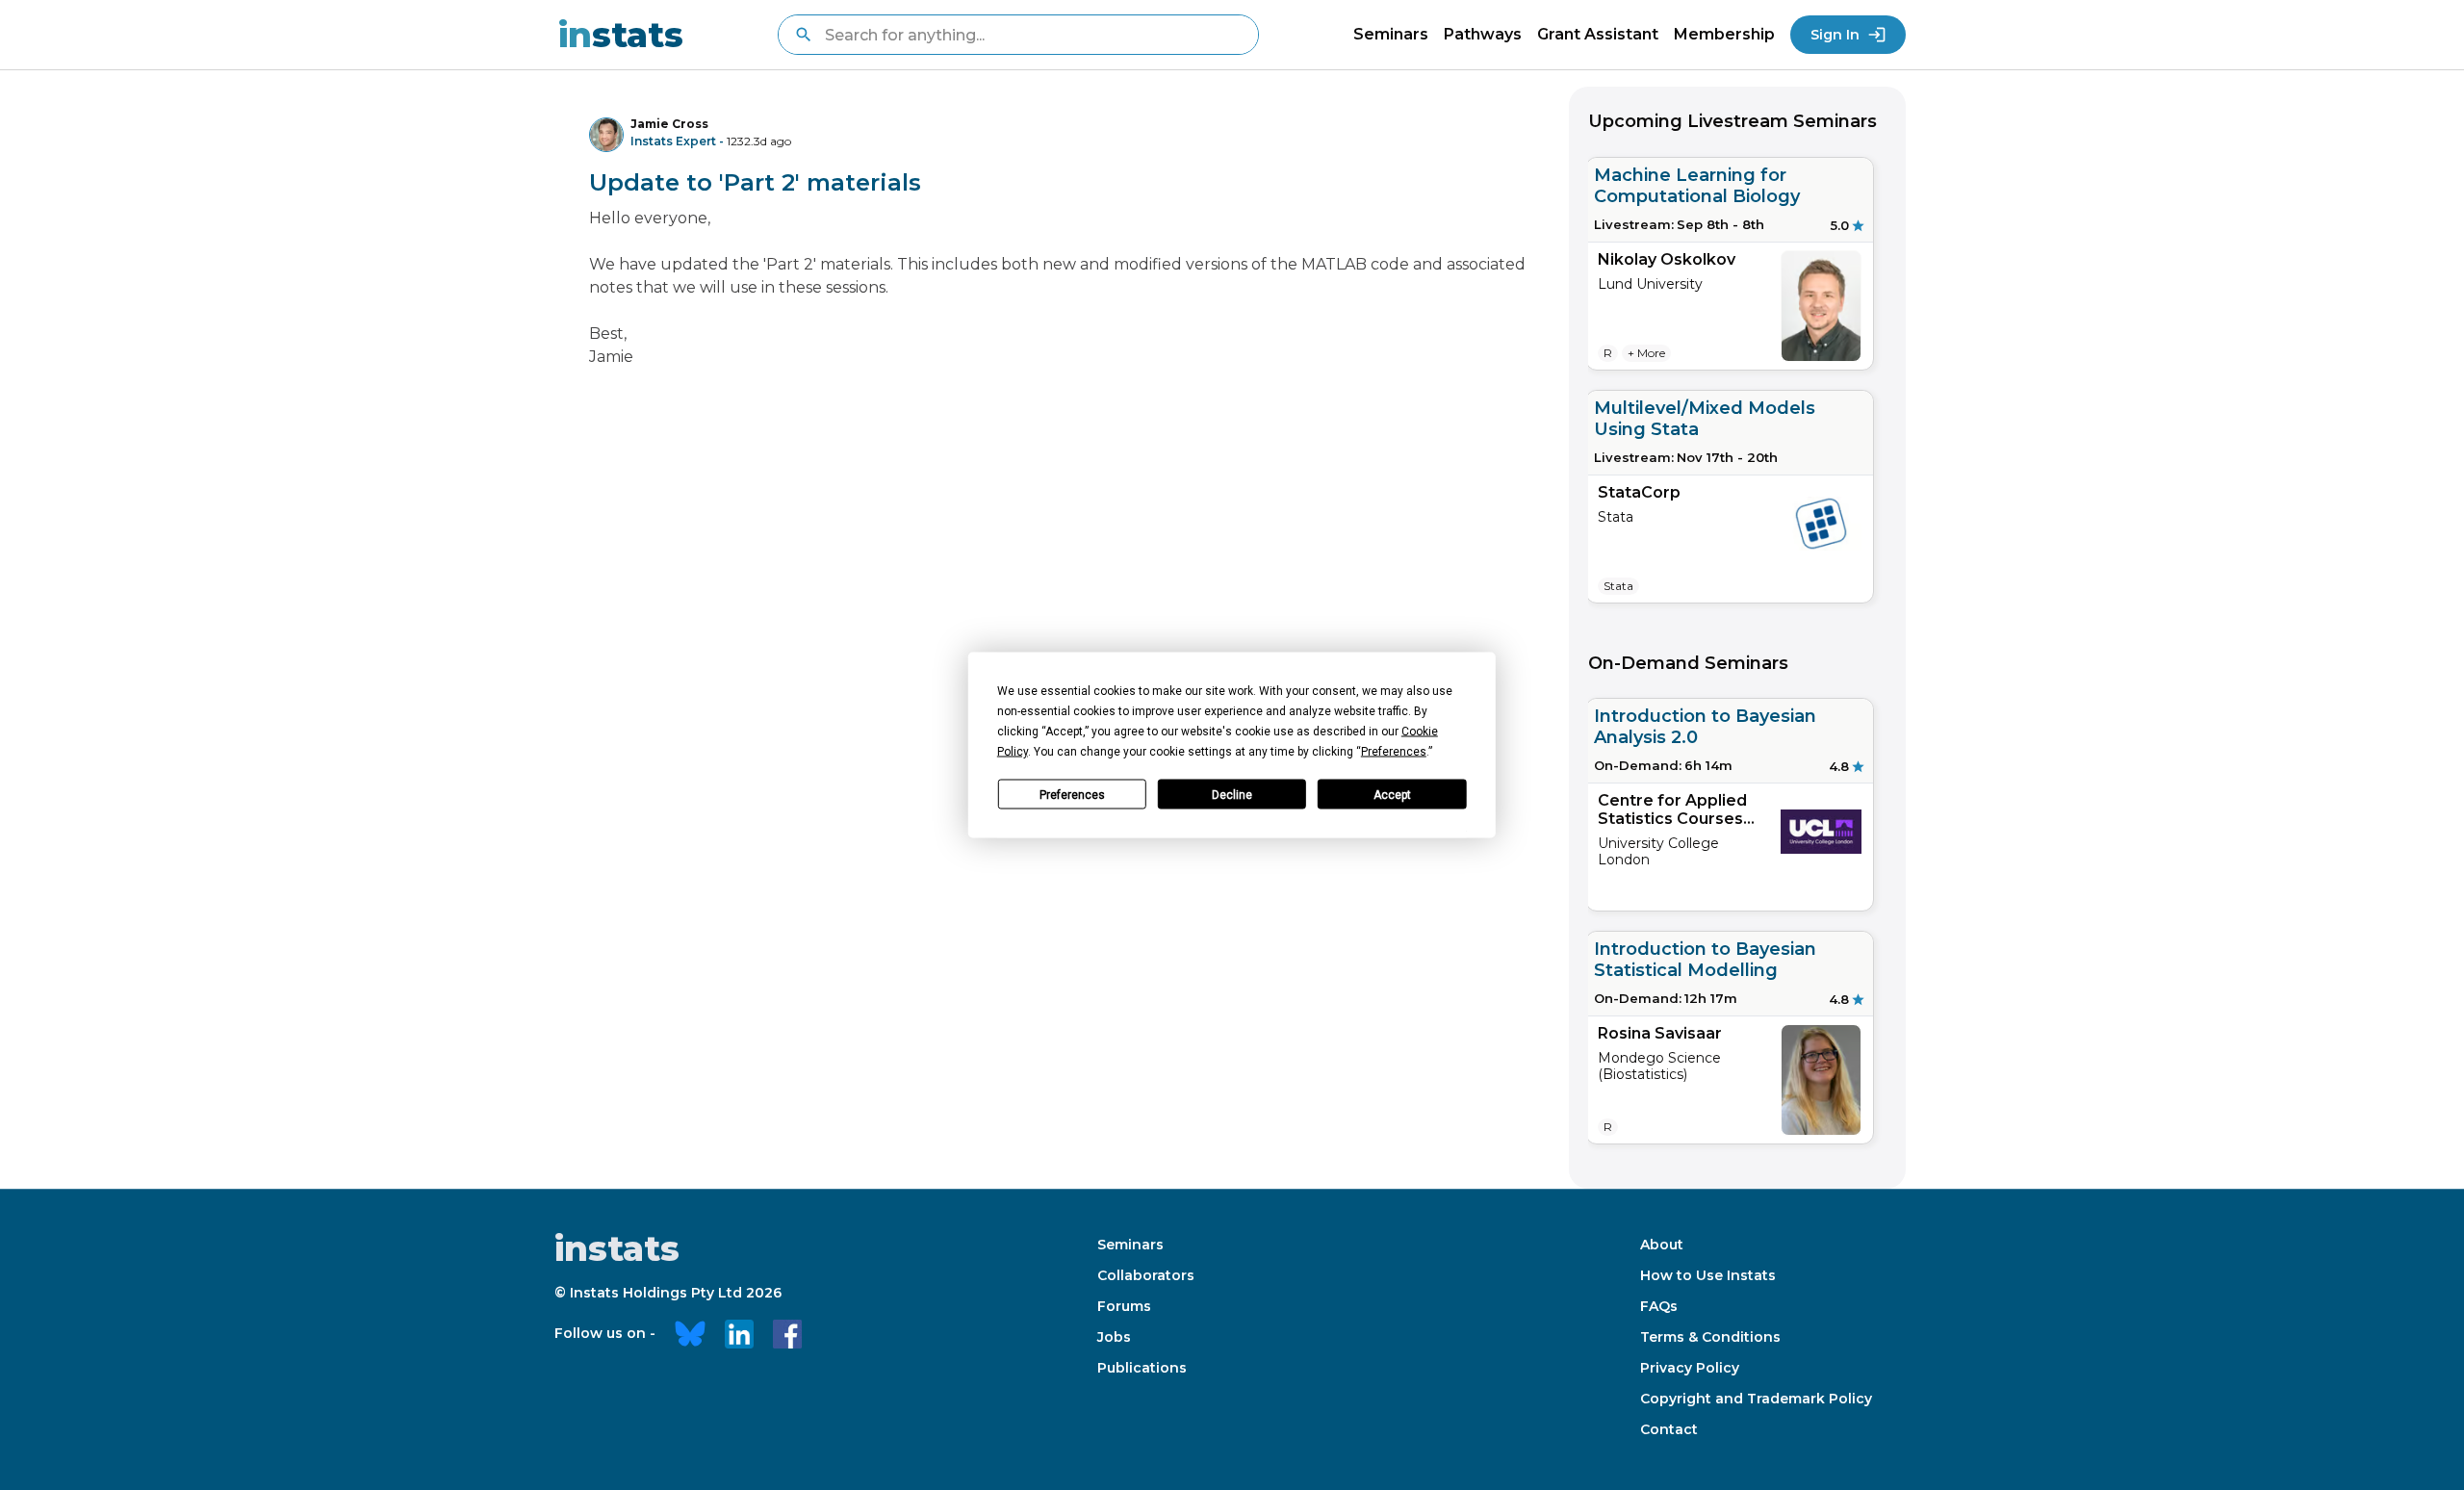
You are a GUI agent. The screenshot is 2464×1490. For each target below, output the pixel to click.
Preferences (1072, 794)
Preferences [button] (1394, 752)
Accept (1392, 794)
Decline (1232, 794)
